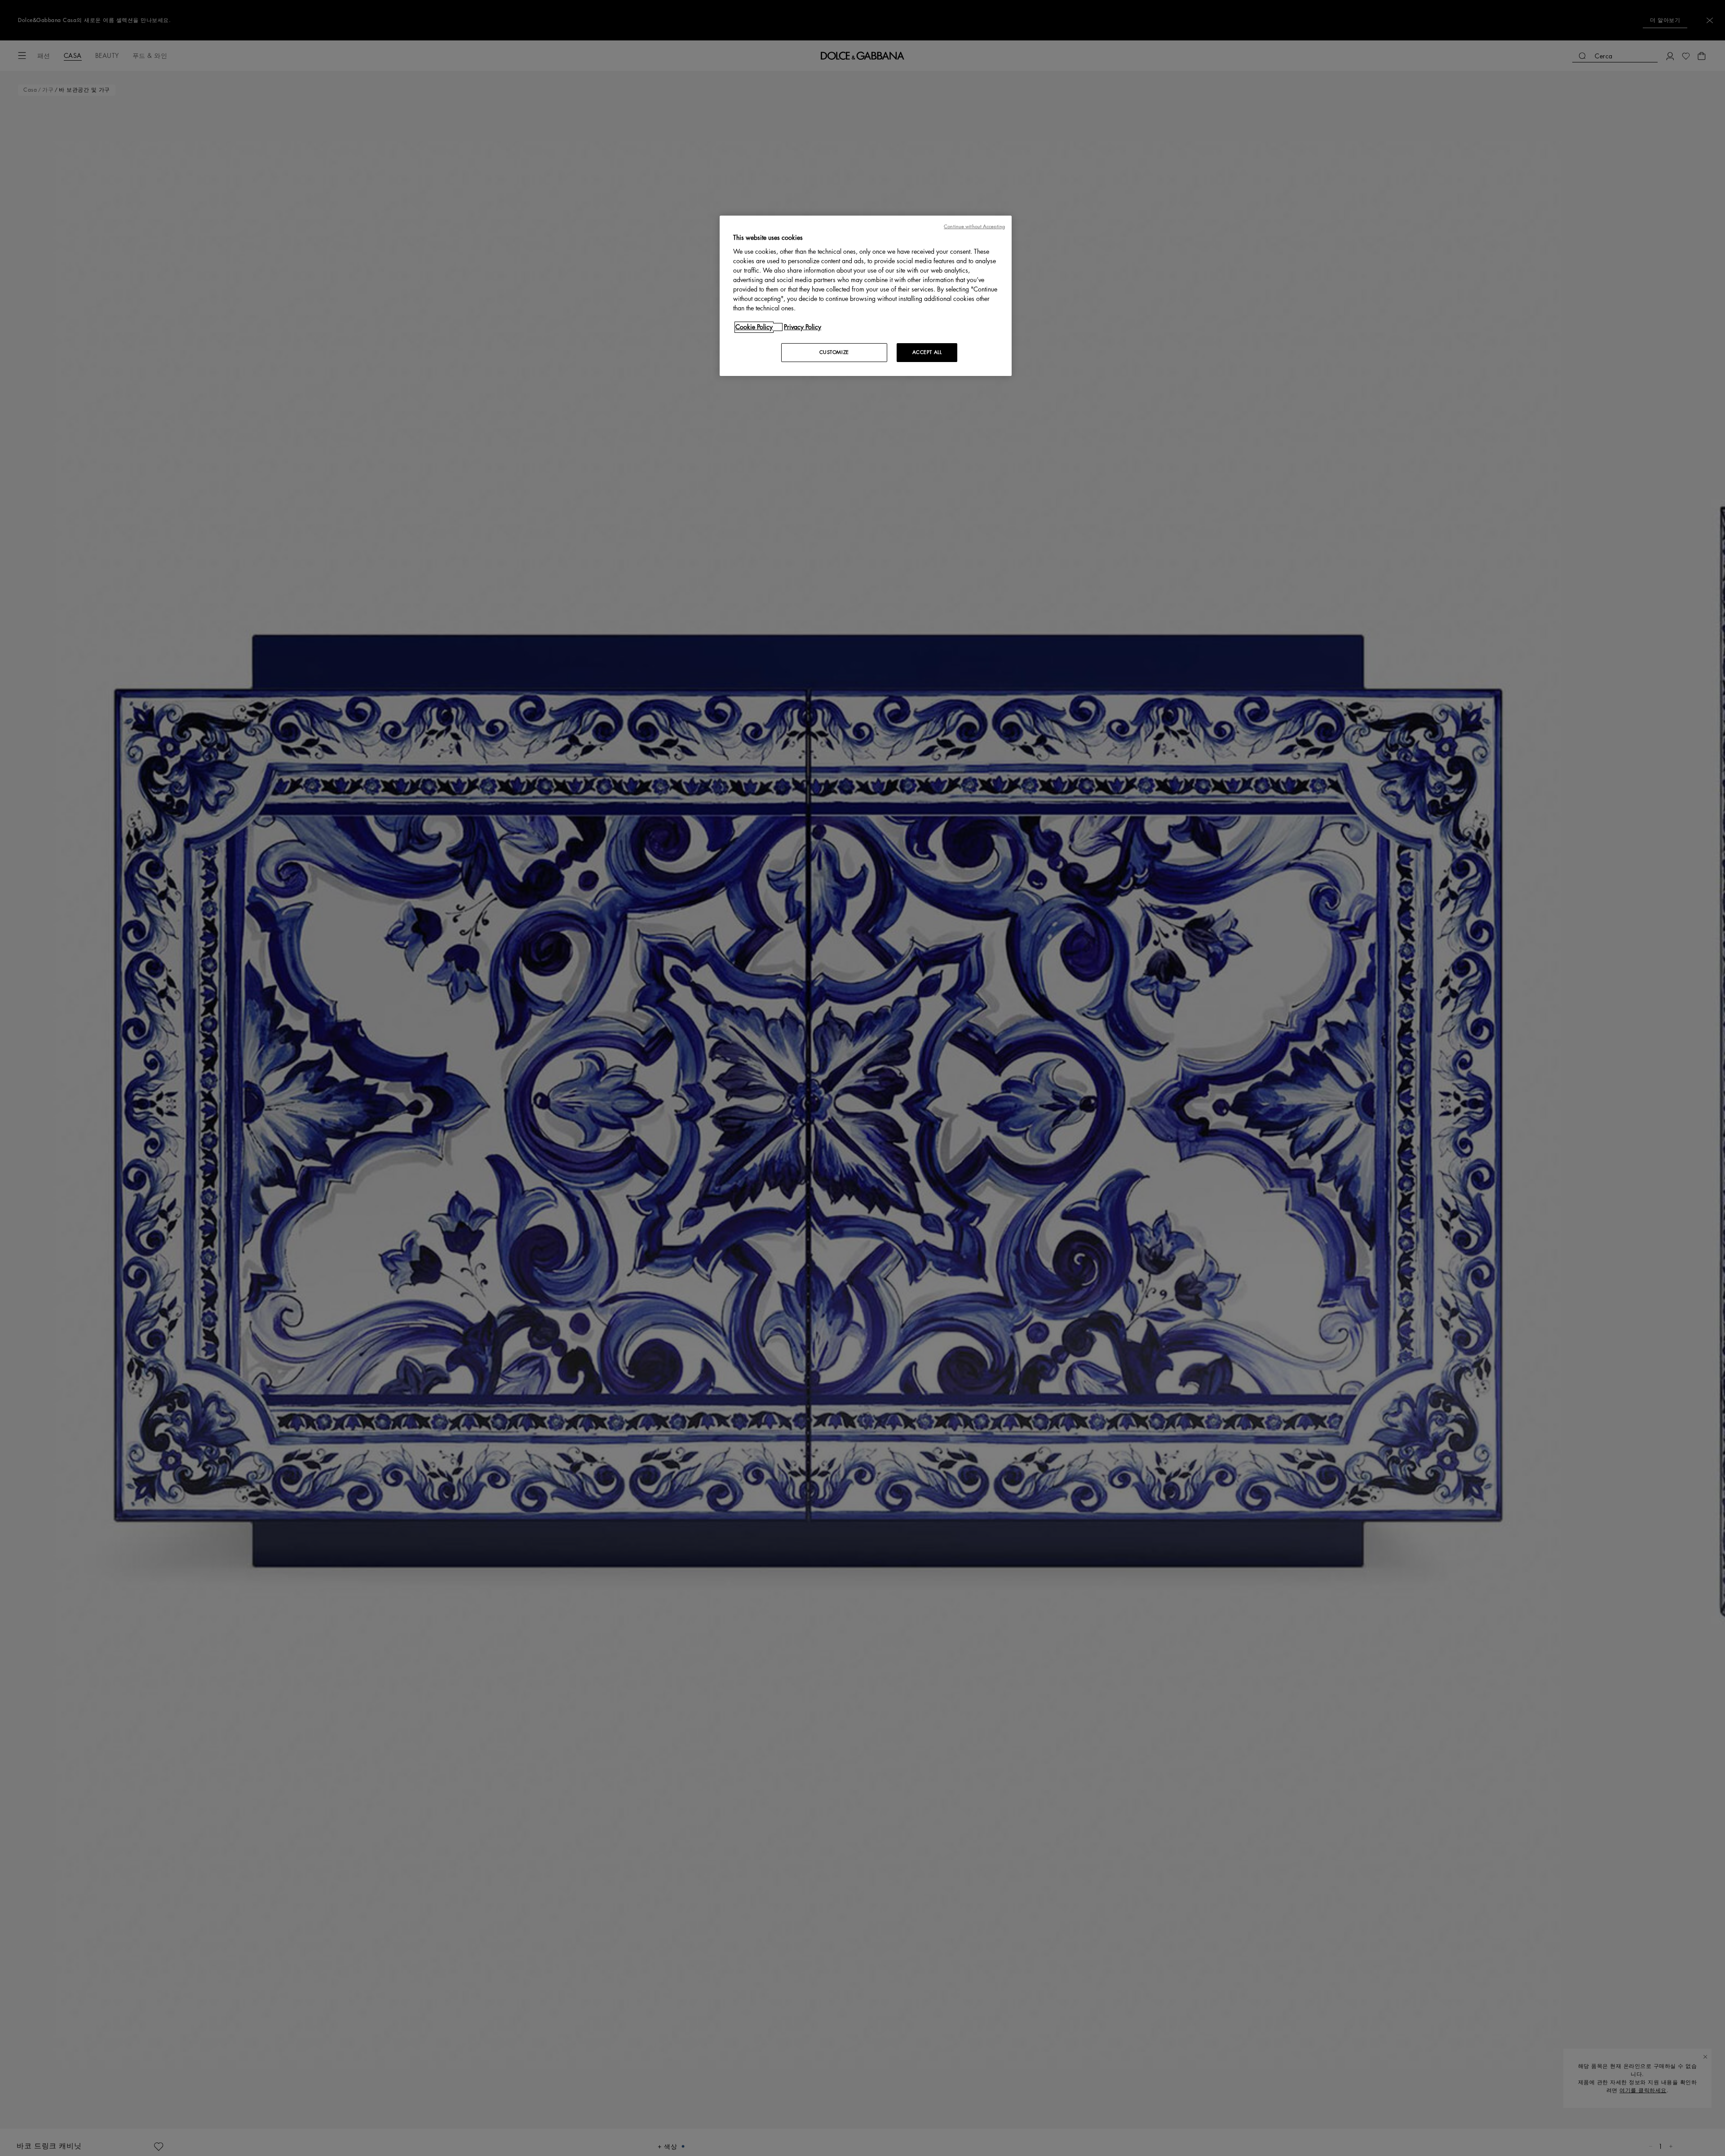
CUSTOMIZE (834, 352)
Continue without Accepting (974, 227)
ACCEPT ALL (927, 352)
